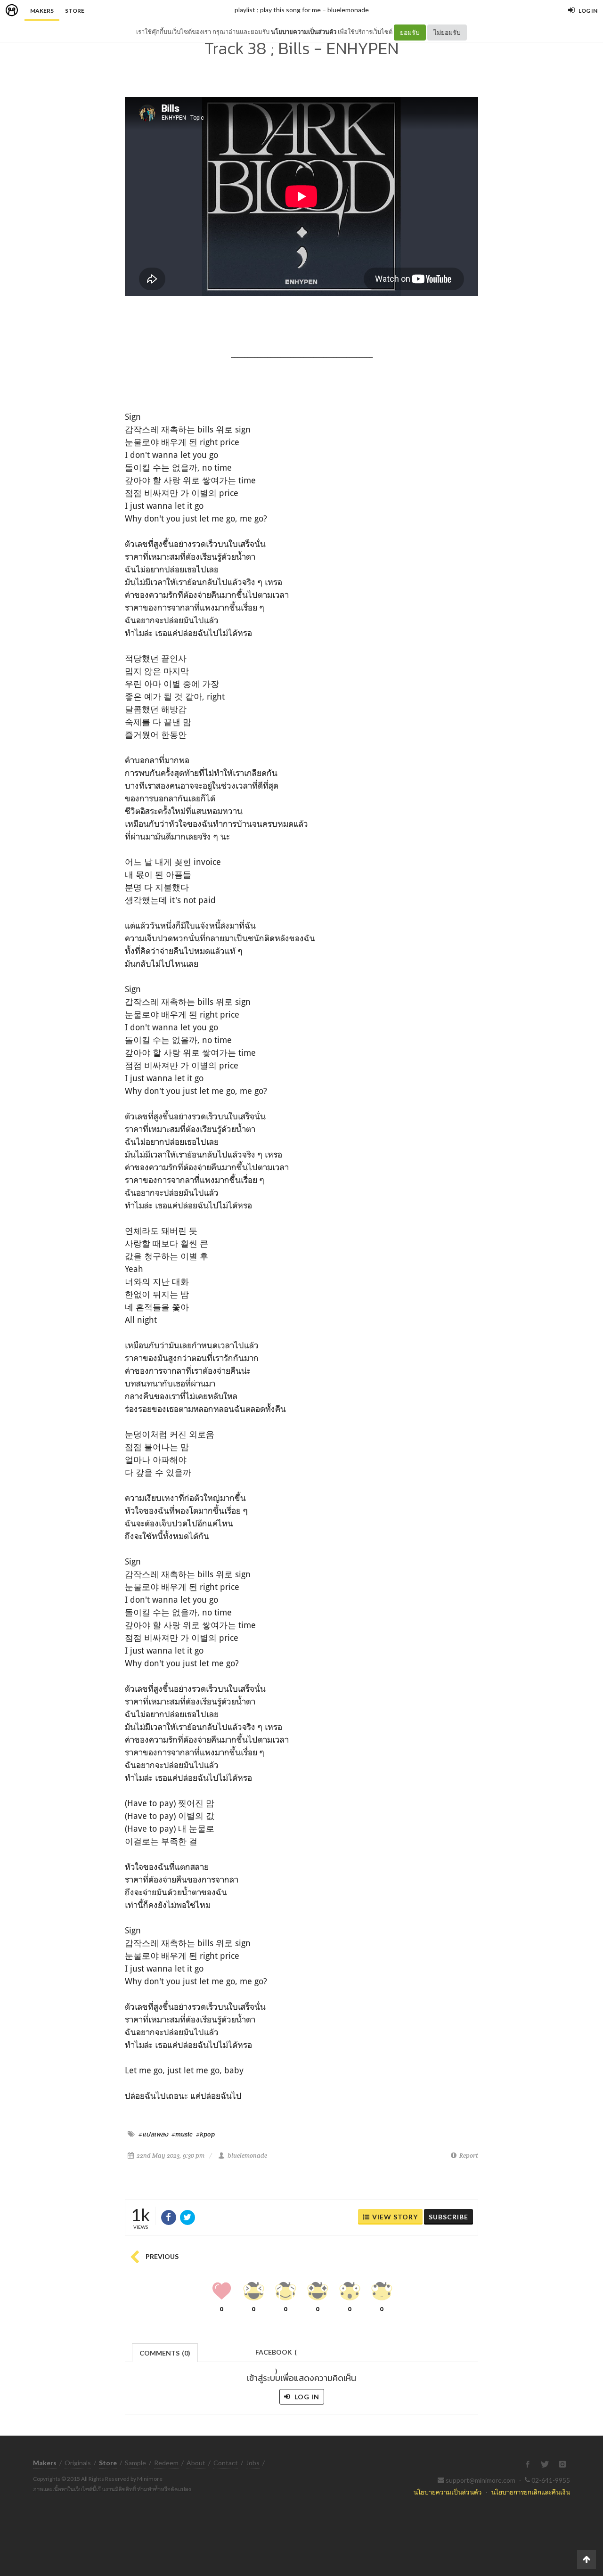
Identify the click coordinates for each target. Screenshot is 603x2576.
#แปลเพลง (153, 2134)
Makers (42, 11)
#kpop (205, 2134)
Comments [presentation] (165, 2353)
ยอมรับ (410, 32)
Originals (78, 2463)
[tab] (165, 2352)
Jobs (253, 2463)
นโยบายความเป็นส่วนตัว (304, 32)
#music (182, 2134)
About (196, 2463)
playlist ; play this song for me (278, 10)
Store (75, 11)
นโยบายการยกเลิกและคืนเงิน (531, 2492)
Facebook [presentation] (276, 2355)
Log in (306, 2397)
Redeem (166, 2463)
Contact (226, 2463)
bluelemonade (348, 10)
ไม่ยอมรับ (447, 32)
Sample (135, 2463)
